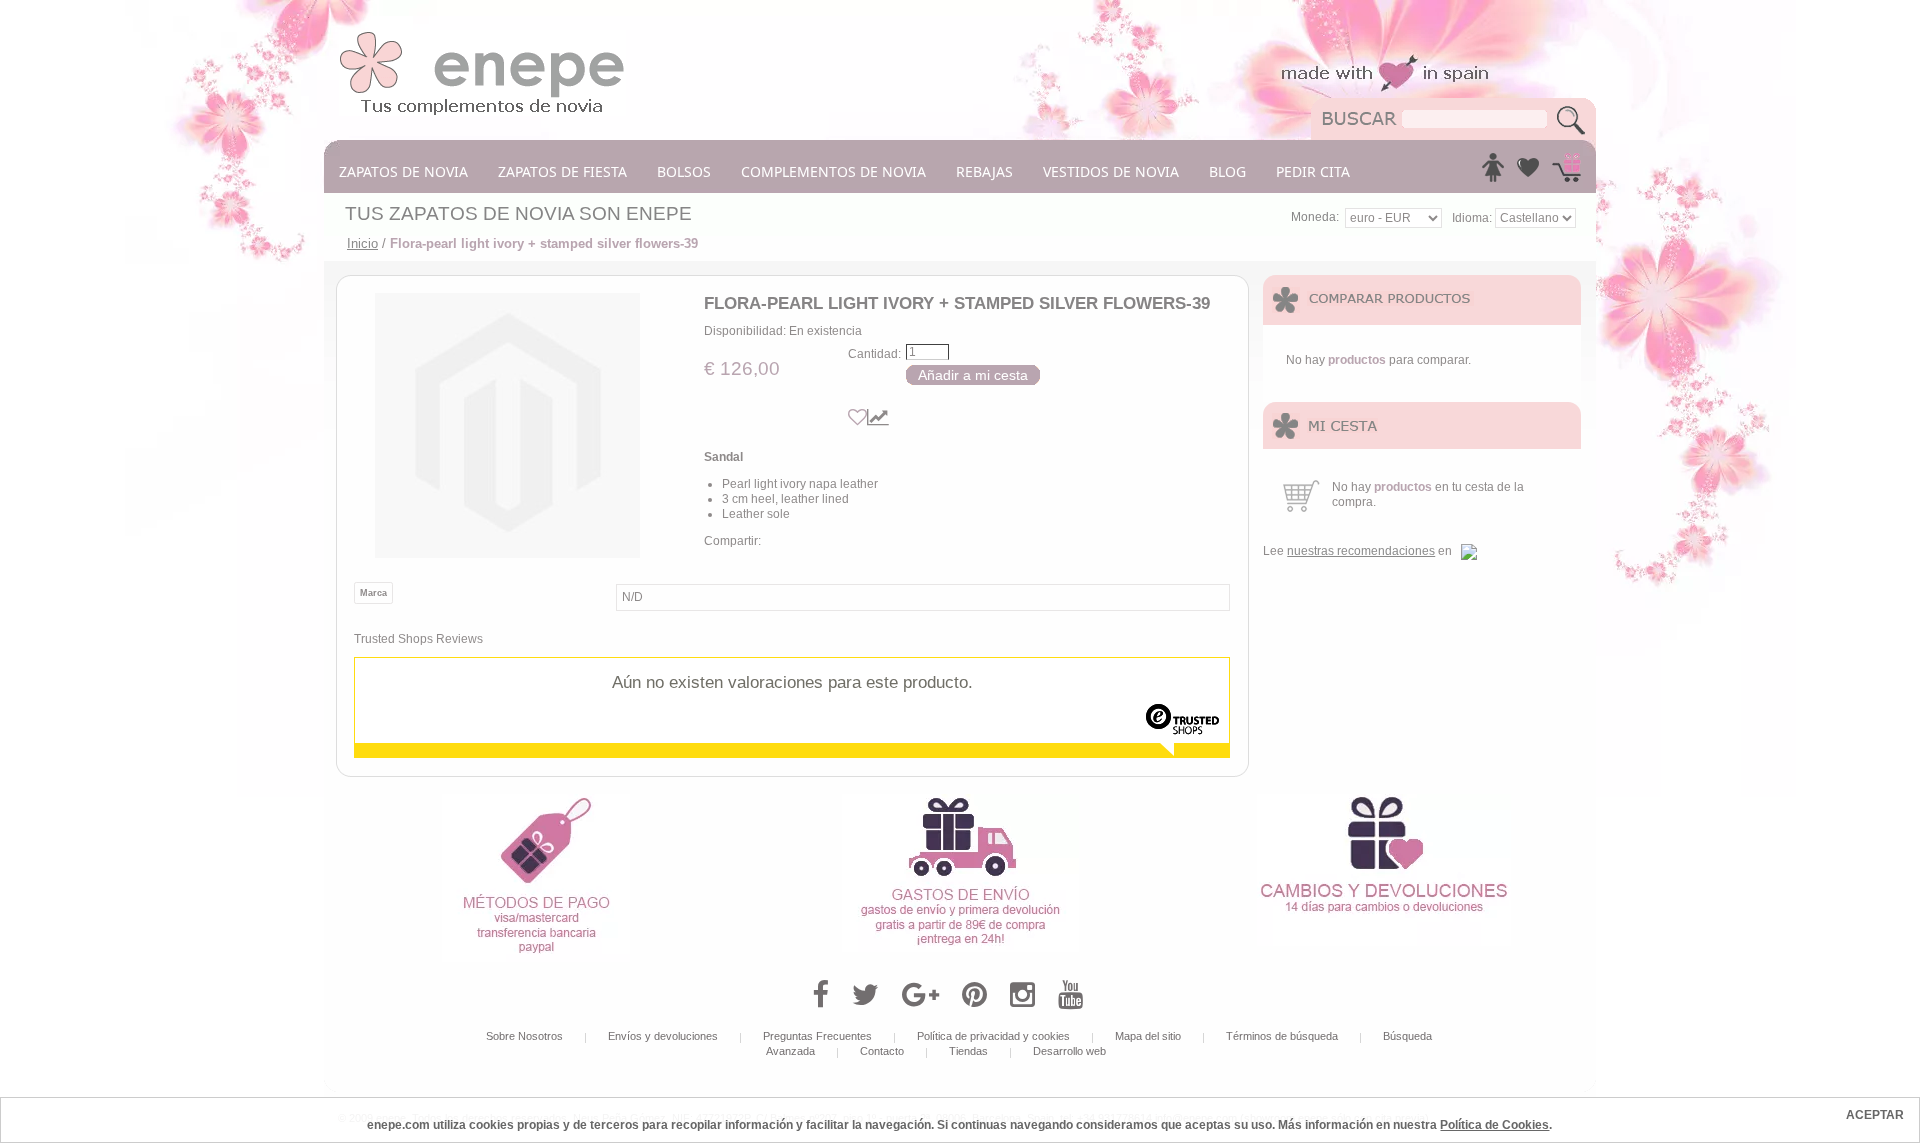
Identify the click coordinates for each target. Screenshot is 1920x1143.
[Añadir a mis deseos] (857, 417)
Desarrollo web (1069, 1051)
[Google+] (920, 995)
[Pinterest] (974, 995)
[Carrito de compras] (1566, 173)
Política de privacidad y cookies (993, 1036)
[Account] (1493, 173)
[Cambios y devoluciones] (1384, 801)
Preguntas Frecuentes (817, 1036)
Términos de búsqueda (1282, 1036)
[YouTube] (1070, 995)
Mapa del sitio (1148, 1036)
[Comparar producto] (878, 417)
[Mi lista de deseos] (1528, 173)
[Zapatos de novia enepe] (482, 37)
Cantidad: (874, 354)
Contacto (882, 1051)
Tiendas (968, 1051)
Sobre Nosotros (524, 1036)
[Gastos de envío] (960, 801)
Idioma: (1473, 218)
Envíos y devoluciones (663, 1036)
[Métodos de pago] (536, 801)
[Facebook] (820, 995)
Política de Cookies (1494, 1125)
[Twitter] (865, 995)
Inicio (362, 243)
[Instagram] (1022, 995)
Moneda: (1315, 217)
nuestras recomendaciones (1361, 551)
